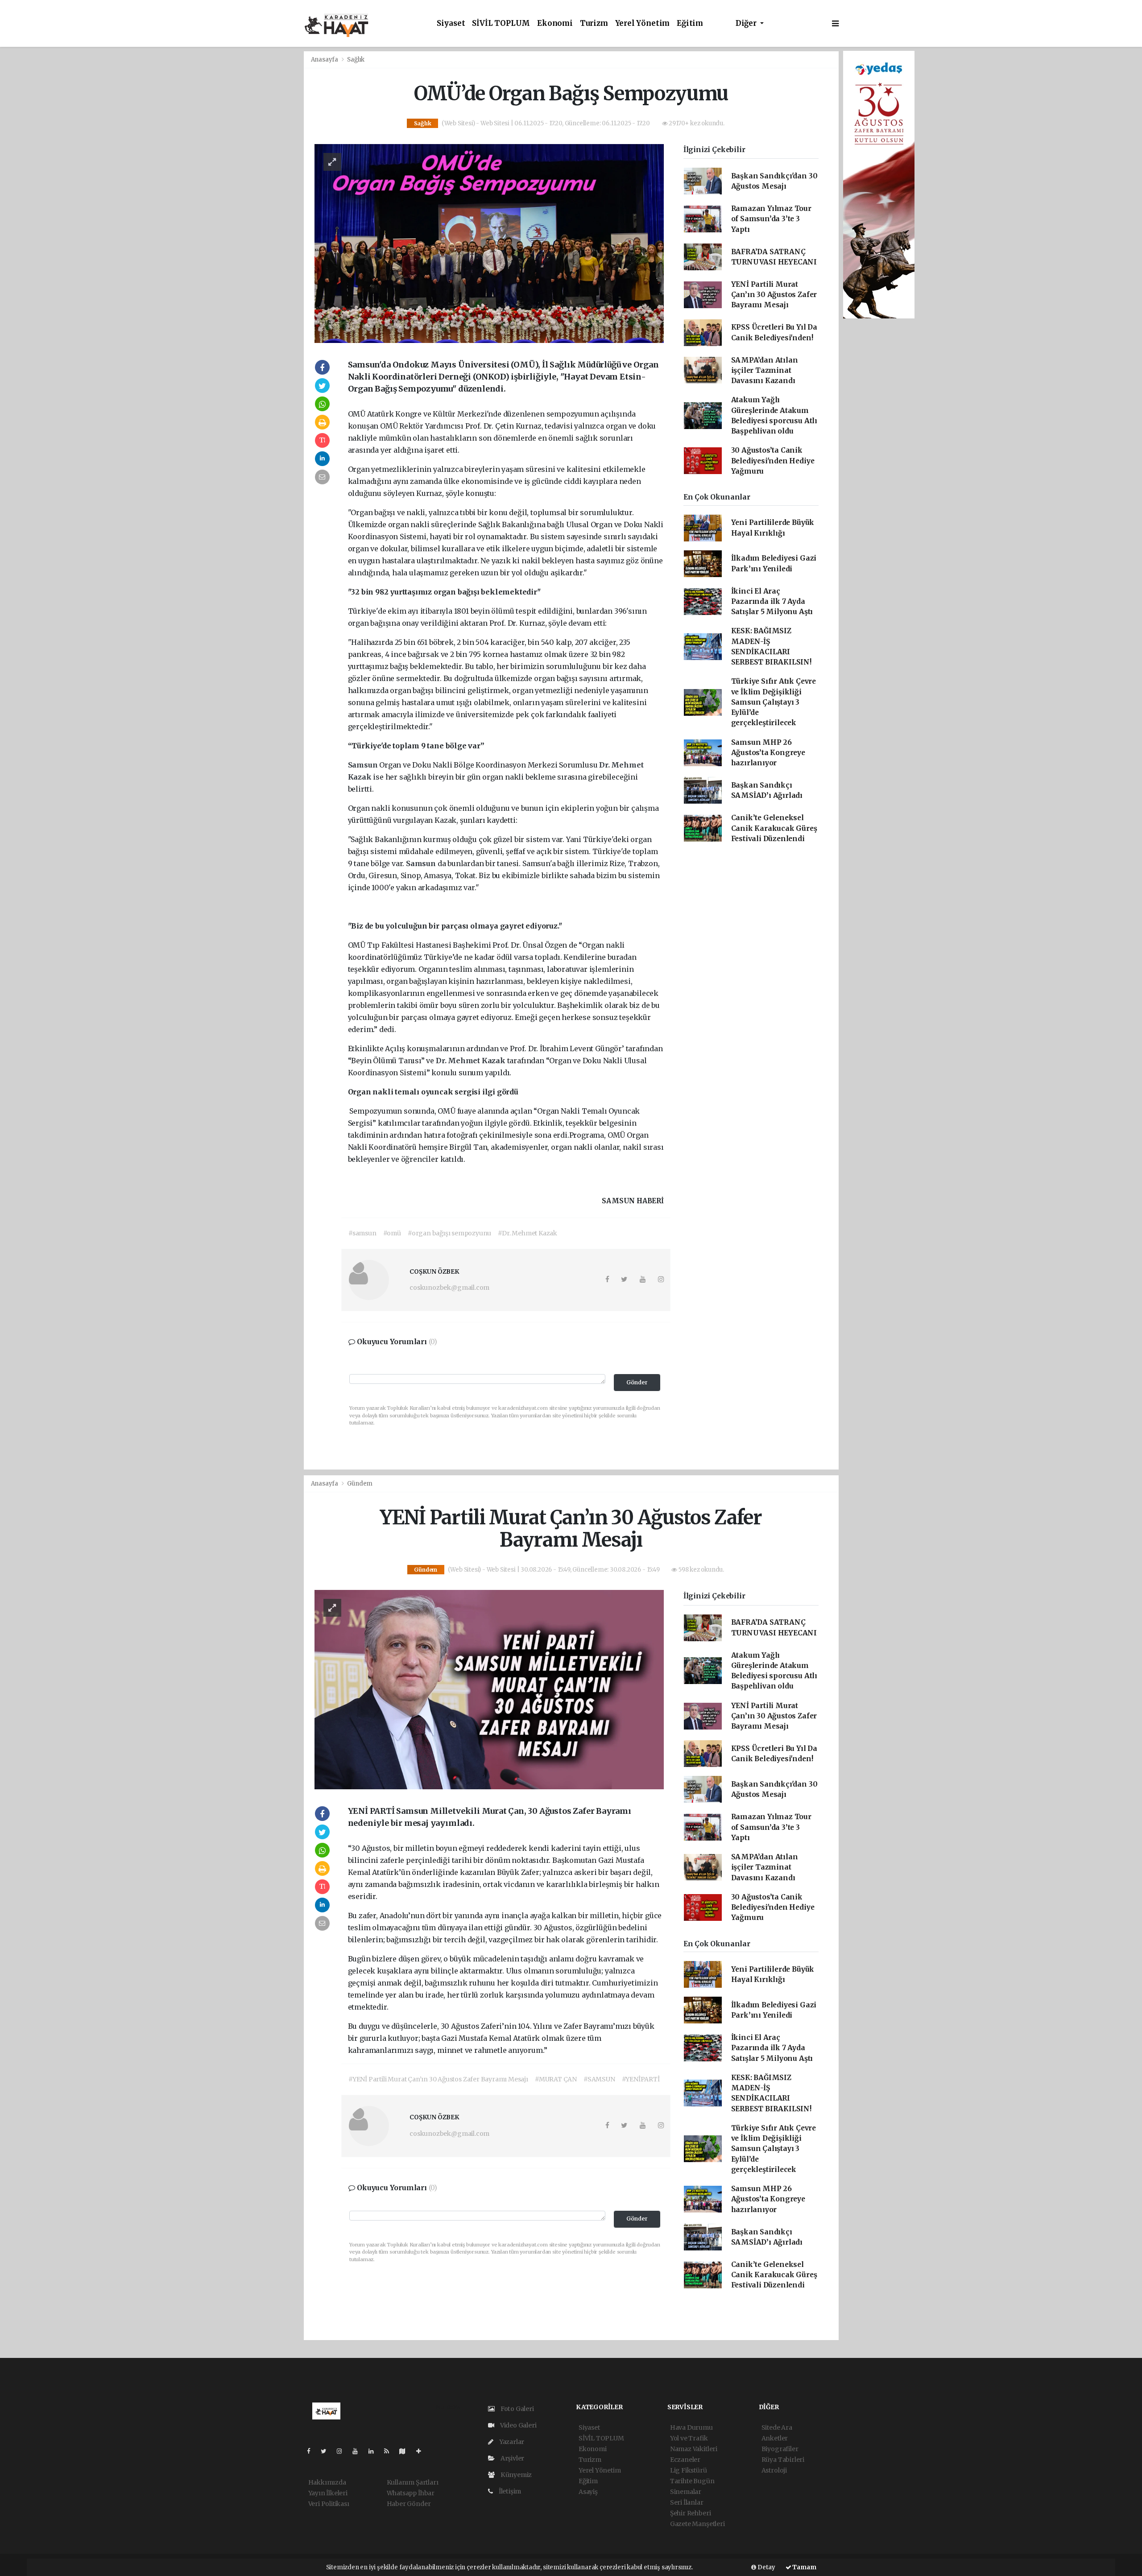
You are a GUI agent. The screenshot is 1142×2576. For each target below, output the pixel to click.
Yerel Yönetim (643, 23)
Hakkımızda (327, 2482)
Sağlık (356, 60)
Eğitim (690, 23)
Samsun (364, 765)
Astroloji (774, 2470)
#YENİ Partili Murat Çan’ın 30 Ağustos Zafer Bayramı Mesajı (438, 2079)
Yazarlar (511, 2442)
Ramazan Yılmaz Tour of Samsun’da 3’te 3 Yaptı (771, 219)
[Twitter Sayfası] (327, 2451)
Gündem (360, 1484)
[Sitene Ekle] (422, 2451)
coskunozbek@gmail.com (449, 1288)
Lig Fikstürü (689, 2470)
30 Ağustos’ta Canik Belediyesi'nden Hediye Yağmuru (773, 461)
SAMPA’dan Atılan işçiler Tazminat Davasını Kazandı (765, 371)
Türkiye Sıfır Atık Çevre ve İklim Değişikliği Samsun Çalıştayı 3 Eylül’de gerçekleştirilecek (774, 702)
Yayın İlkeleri (328, 2493)
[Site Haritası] (406, 2451)
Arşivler (512, 2458)
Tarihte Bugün (692, 2481)
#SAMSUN (599, 2079)
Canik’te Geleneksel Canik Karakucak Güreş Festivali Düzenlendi (774, 828)
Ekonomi (555, 23)
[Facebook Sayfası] (312, 2451)
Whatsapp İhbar (411, 2493)
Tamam (804, 2567)
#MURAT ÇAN (556, 2079)
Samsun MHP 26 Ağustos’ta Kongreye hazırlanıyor (768, 753)
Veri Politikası (329, 2504)
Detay (766, 2567)
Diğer (747, 23)
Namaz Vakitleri (694, 2449)
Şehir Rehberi (691, 2513)
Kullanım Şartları (413, 2482)
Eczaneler (685, 2460)
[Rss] (390, 2451)
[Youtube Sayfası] (359, 2451)
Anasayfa (325, 60)
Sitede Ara (777, 2427)
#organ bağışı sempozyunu (449, 1233)
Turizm (594, 23)
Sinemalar (686, 2492)
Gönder (637, 1382)
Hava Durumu (691, 2427)
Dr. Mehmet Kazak (472, 1061)
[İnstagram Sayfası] (343, 2451)
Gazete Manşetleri (697, 2524)
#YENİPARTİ (641, 2079)
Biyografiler (780, 2449)
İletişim (509, 2491)
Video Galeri (517, 2425)
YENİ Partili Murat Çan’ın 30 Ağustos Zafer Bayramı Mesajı (774, 295)
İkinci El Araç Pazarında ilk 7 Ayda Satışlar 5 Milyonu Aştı (772, 602)
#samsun (362, 1233)
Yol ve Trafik (689, 2438)
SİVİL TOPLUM (501, 23)
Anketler (775, 2438)
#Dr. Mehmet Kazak (528, 1233)
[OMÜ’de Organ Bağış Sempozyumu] (489, 243)
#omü (392, 1233)
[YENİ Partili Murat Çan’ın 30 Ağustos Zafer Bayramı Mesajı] (489, 1689)
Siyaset (451, 23)
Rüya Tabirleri (783, 2460)
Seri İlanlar (687, 2502)
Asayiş (588, 2492)
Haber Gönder (409, 2504)
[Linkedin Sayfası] (375, 2451)
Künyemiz (515, 2475)
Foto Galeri (517, 2409)
